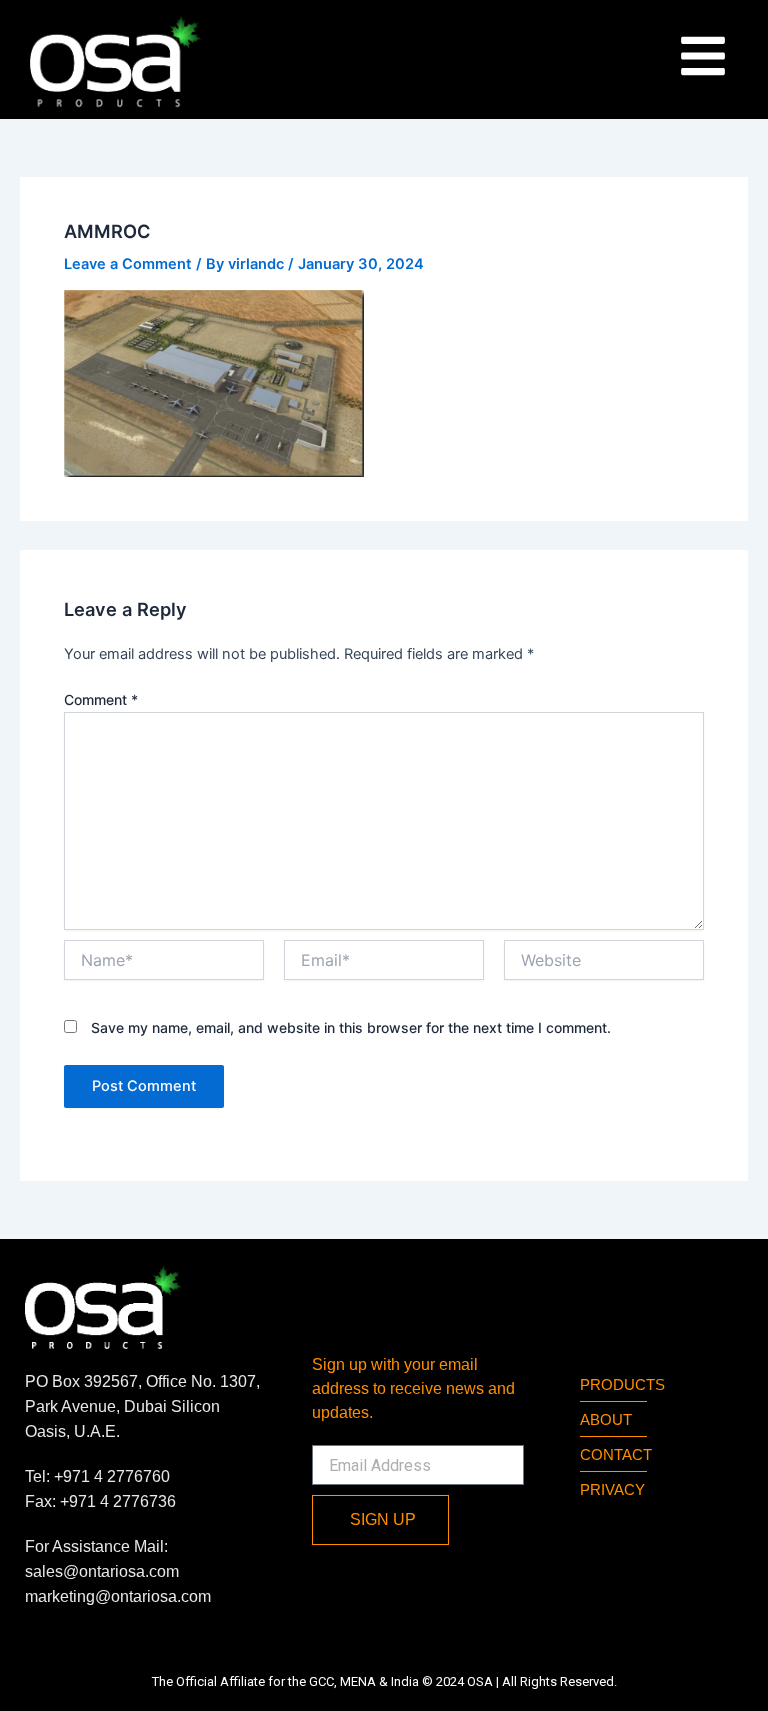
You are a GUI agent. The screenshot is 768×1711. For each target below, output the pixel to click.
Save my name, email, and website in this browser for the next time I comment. (351, 1027)
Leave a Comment (128, 264)
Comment (101, 699)
